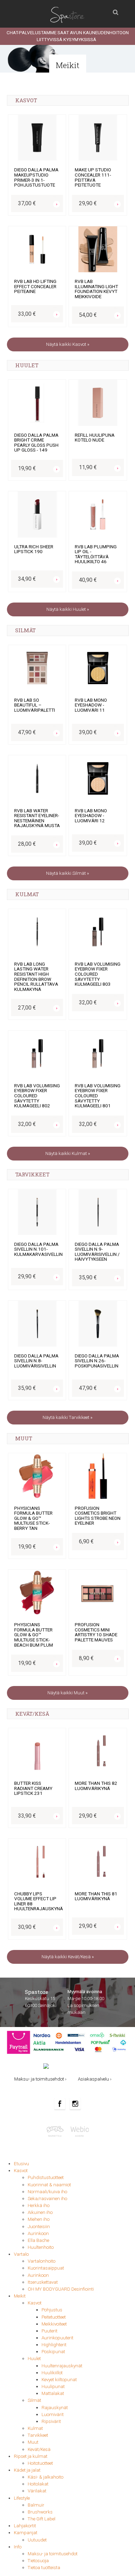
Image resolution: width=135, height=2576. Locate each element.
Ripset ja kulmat (31, 2456)
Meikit (20, 2296)
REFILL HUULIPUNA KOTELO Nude (95, 438)
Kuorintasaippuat (46, 2268)
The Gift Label (42, 2519)
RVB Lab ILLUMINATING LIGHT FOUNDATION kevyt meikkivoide (96, 289)
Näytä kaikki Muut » (67, 1693)
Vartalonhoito (42, 2261)
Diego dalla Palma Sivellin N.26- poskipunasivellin (97, 1361)
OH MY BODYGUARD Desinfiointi (61, 2289)
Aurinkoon (38, 2233)
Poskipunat (53, 2352)
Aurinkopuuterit (57, 2338)
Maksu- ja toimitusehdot (53, 2554)
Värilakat (37, 2491)
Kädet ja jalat (27, 2470)
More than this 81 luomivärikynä (96, 1896)
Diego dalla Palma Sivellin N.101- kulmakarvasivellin (38, 1249)
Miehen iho (39, 2219)
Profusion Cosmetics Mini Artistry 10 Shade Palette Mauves (96, 1632)
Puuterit (49, 2331)
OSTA (55, 197)
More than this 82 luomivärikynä (96, 1786)
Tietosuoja (38, 2561)
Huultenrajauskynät (62, 2366)
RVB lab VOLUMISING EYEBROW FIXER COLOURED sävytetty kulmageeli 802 (37, 1096)
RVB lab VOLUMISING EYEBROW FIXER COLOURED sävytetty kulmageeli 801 (98, 1096)
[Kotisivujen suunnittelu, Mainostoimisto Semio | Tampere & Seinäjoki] (57, 2131)
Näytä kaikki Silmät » (67, 873)
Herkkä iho (39, 2205)
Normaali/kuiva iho (47, 2192)
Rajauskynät (55, 2408)
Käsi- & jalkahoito (46, 2477)
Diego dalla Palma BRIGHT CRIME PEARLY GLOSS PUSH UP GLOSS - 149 (36, 443)
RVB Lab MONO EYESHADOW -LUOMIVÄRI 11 (91, 705)
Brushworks (40, 2512)
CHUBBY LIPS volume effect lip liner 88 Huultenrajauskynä (39, 1901)
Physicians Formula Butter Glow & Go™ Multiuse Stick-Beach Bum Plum (34, 1635)
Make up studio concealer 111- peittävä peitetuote (93, 177)
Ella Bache (38, 2240)
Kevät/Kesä (39, 2449)
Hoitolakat (38, 2484)
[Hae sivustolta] (116, 10)
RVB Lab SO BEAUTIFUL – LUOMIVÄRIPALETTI (35, 705)
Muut (33, 2442)
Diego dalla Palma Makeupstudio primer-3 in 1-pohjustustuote (36, 177)
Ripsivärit (51, 2421)
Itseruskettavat (43, 2282)
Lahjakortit (25, 2526)
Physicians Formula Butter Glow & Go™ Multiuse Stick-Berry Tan (33, 1518)
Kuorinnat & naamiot (49, 2185)
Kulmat (35, 2428)
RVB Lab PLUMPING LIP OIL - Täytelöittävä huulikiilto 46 (96, 554)
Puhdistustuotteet (46, 2177)
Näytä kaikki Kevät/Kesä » (68, 1957)
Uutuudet (37, 2540)
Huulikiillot (52, 2373)
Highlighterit (54, 2345)
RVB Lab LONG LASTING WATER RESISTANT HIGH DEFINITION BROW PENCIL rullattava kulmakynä (36, 977)
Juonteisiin (39, 2227)
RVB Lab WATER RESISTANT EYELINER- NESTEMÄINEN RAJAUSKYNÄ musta (37, 818)
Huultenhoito (41, 2247)
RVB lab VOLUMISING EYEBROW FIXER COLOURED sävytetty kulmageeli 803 (98, 974)
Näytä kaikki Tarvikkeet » (67, 1417)
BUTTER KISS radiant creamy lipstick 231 (33, 1788)
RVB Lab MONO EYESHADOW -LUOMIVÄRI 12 (91, 816)
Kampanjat (26, 2533)
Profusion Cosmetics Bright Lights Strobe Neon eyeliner (98, 1516)
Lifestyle (22, 2498)
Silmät (34, 2400)
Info (18, 2547)
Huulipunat (53, 2386)
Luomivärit (53, 2414)
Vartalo (21, 2254)
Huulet (34, 2359)
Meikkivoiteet (54, 2324)
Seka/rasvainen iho (47, 2199)
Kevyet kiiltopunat (59, 2380)
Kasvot (21, 2171)
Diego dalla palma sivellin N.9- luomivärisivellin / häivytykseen (97, 1252)
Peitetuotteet (54, 2317)
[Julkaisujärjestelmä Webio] (79, 2131)
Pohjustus (52, 2310)
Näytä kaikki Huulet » (68, 609)
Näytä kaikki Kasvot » (68, 344)
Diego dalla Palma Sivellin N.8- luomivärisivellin (36, 1361)
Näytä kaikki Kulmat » (68, 1153)
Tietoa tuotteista (44, 2568)
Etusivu (21, 2164)
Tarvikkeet (38, 2435)
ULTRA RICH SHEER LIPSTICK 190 (34, 549)
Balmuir (36, 2505)
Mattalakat (53, 2393)
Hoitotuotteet (40, 2463)
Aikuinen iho (40, 2212)
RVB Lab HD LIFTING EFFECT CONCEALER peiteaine (35, 286)
